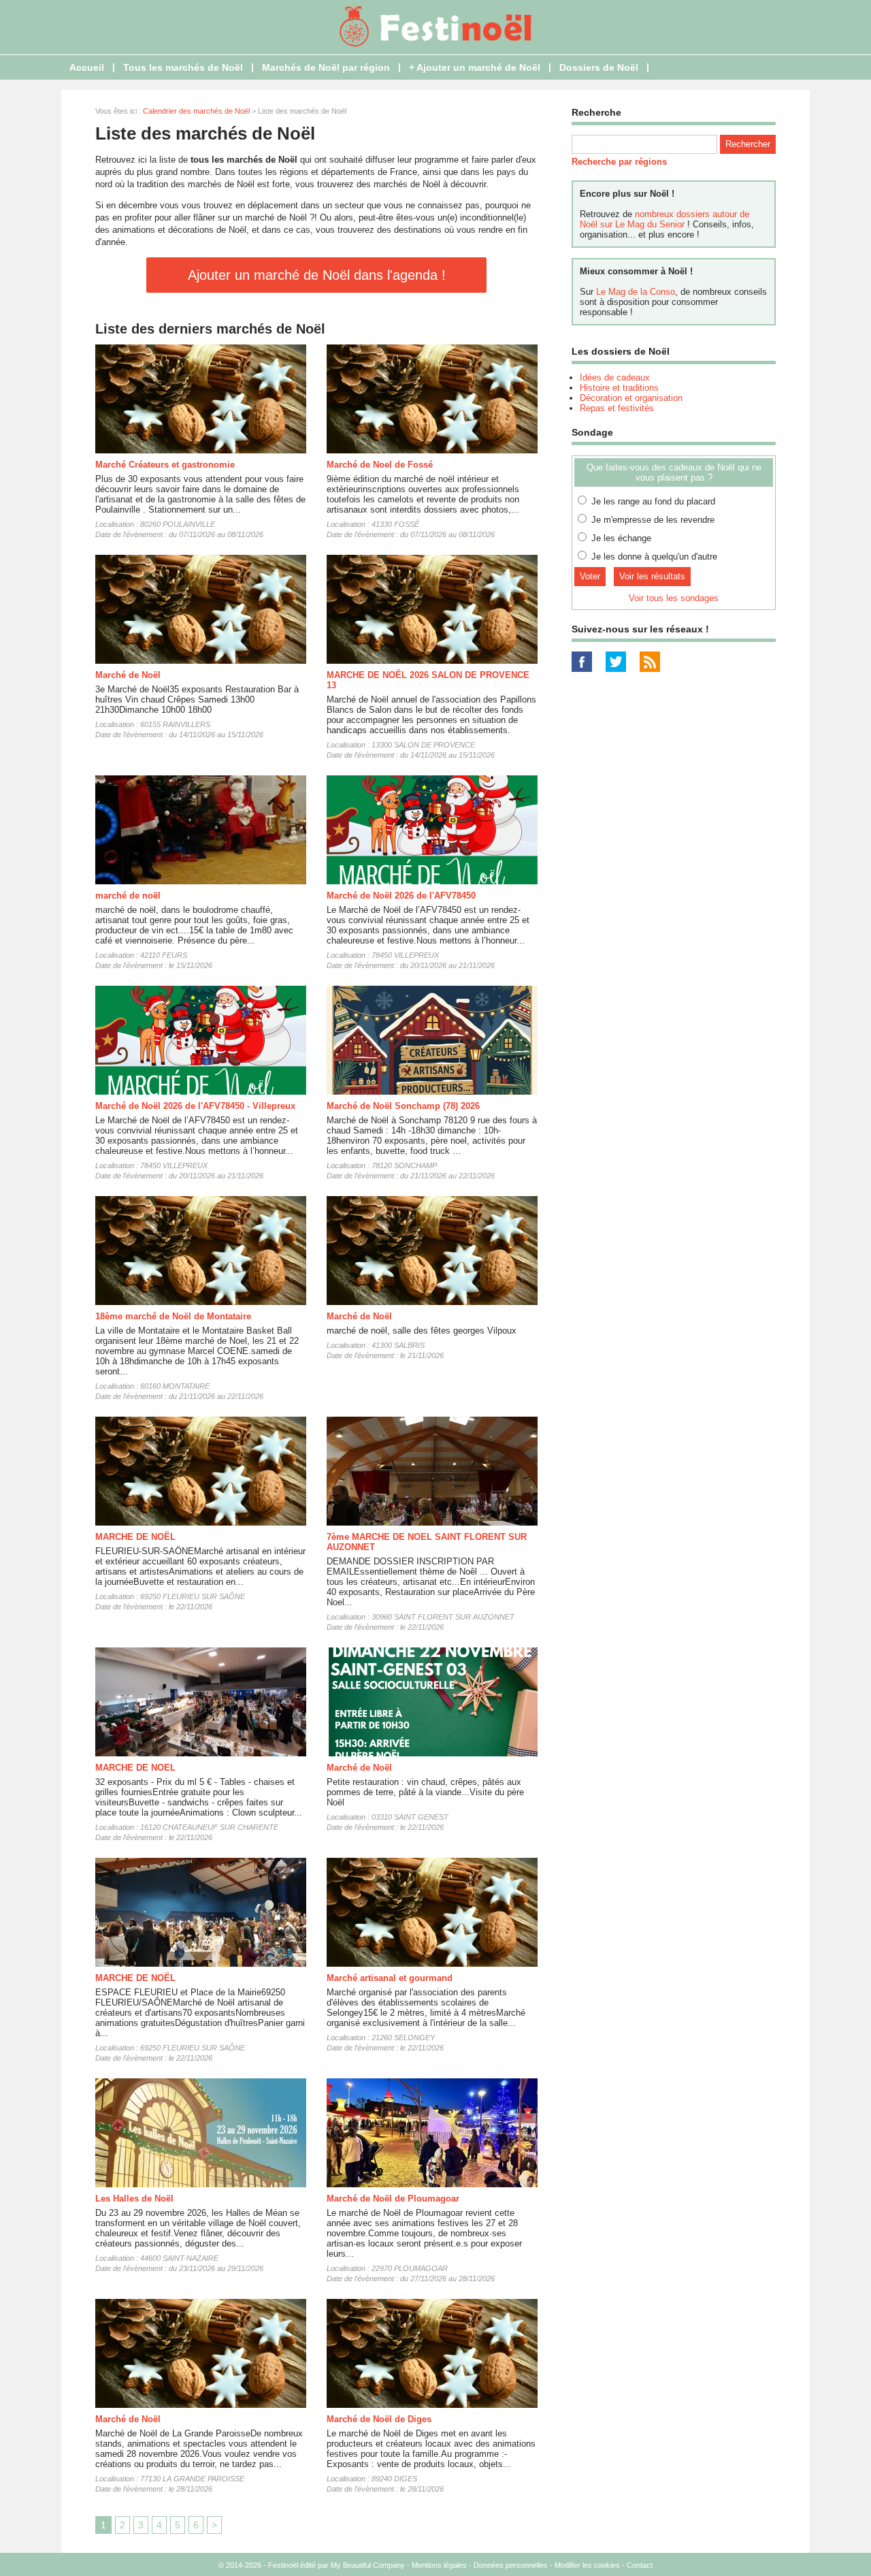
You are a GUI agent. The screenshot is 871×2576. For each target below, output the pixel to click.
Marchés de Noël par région (326, 67)
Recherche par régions (619, 162)
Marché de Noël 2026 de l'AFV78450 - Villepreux (195, 1106)
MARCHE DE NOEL (135, 1768)
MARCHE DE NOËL (135, 1537)
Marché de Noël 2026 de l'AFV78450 (401, 896)
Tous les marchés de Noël (183, 67)
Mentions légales (439, 2565)
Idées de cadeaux (615, 377)
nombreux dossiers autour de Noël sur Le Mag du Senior (664, 219)
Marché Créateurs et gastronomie (165, 465)
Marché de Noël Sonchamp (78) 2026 (403, 1106)
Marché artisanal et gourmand (390, 1978)
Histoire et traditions (619, 388)
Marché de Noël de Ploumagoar (393, 2199)
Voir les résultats (652, 576)
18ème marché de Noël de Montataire (173, 1316)
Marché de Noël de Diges (379, 2419)
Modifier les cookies (587, 2565)
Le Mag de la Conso (636, 292)
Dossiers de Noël (599, 67)
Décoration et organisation (631, 398)
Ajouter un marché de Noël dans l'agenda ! (317, 275)
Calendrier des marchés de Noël (196, 111)
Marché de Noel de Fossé (380, 465)
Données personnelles (511, 2565)
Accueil (87, 67)
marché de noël (128, 896)
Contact (640, 2565)
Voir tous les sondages (674, 598)
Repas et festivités (617, 408)
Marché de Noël (128, 675)
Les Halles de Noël (134, 2199)
